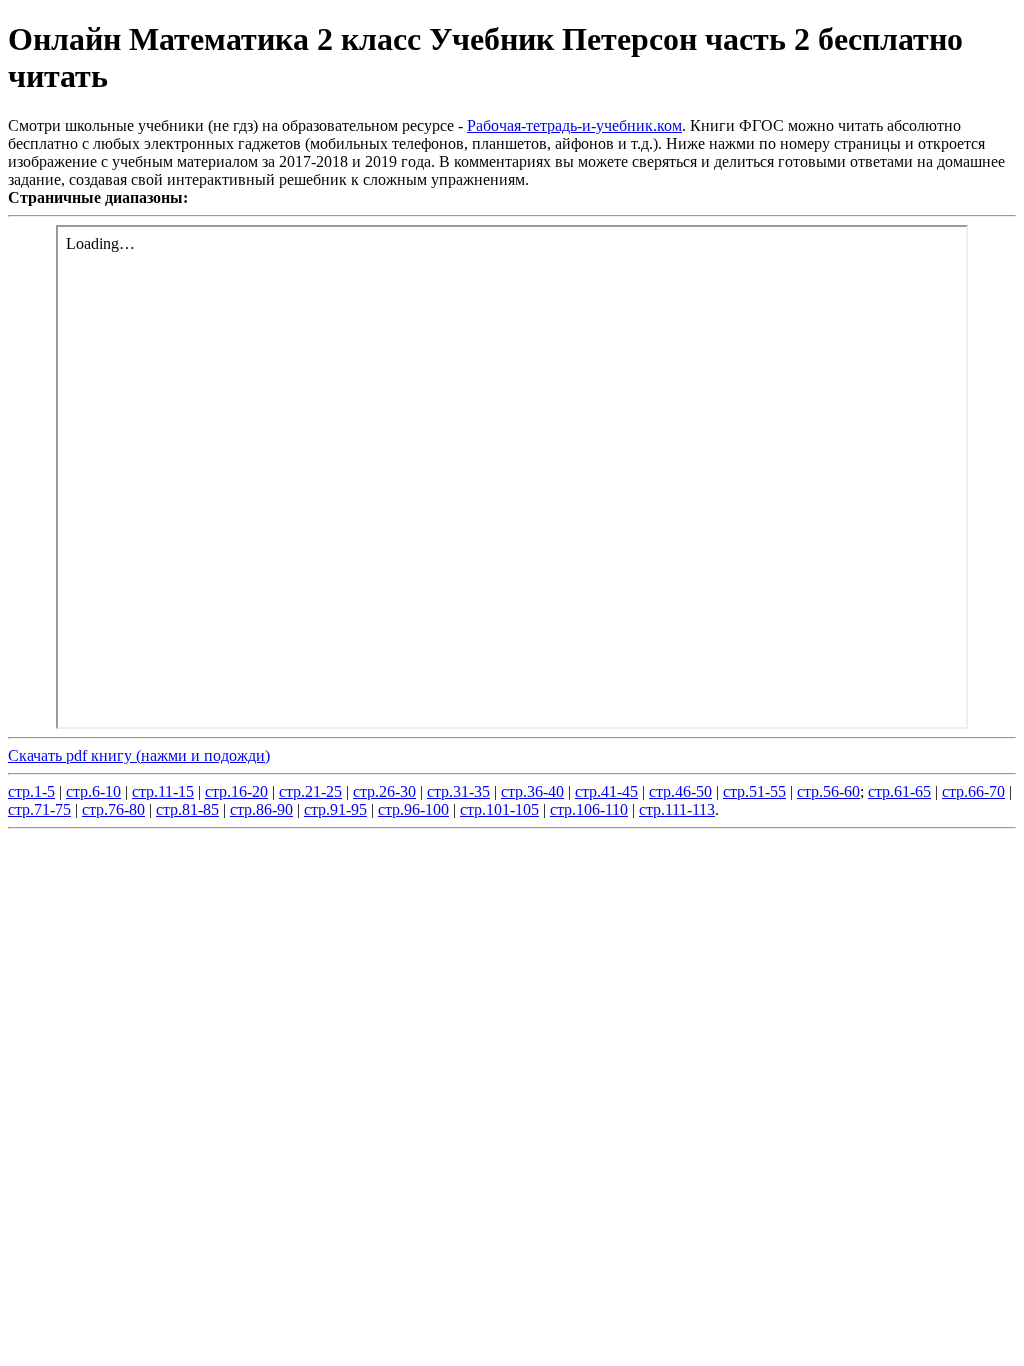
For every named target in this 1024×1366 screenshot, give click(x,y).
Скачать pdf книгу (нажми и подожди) (139, 755)
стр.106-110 (589, 809)
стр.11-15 (163, 791)
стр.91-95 (335, 809)
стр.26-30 (384, 791)
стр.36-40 (532, 791)
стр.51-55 (754, 791)
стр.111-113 (677, 809)
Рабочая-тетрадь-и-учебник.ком (574, 125)
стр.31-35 (458, 791)
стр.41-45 (606, 791)
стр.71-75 (39, 809)
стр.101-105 (499, 809)
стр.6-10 (93, 791)
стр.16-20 (236, 791)
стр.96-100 (413, 809)
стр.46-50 (680, 791)
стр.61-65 (899, 791)
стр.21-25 (310, 791)
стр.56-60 (828, 791)
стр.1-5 (31, 791)
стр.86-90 (261, 809)
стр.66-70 (973, 791)
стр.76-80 (113, 809)
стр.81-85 (187, 809)
